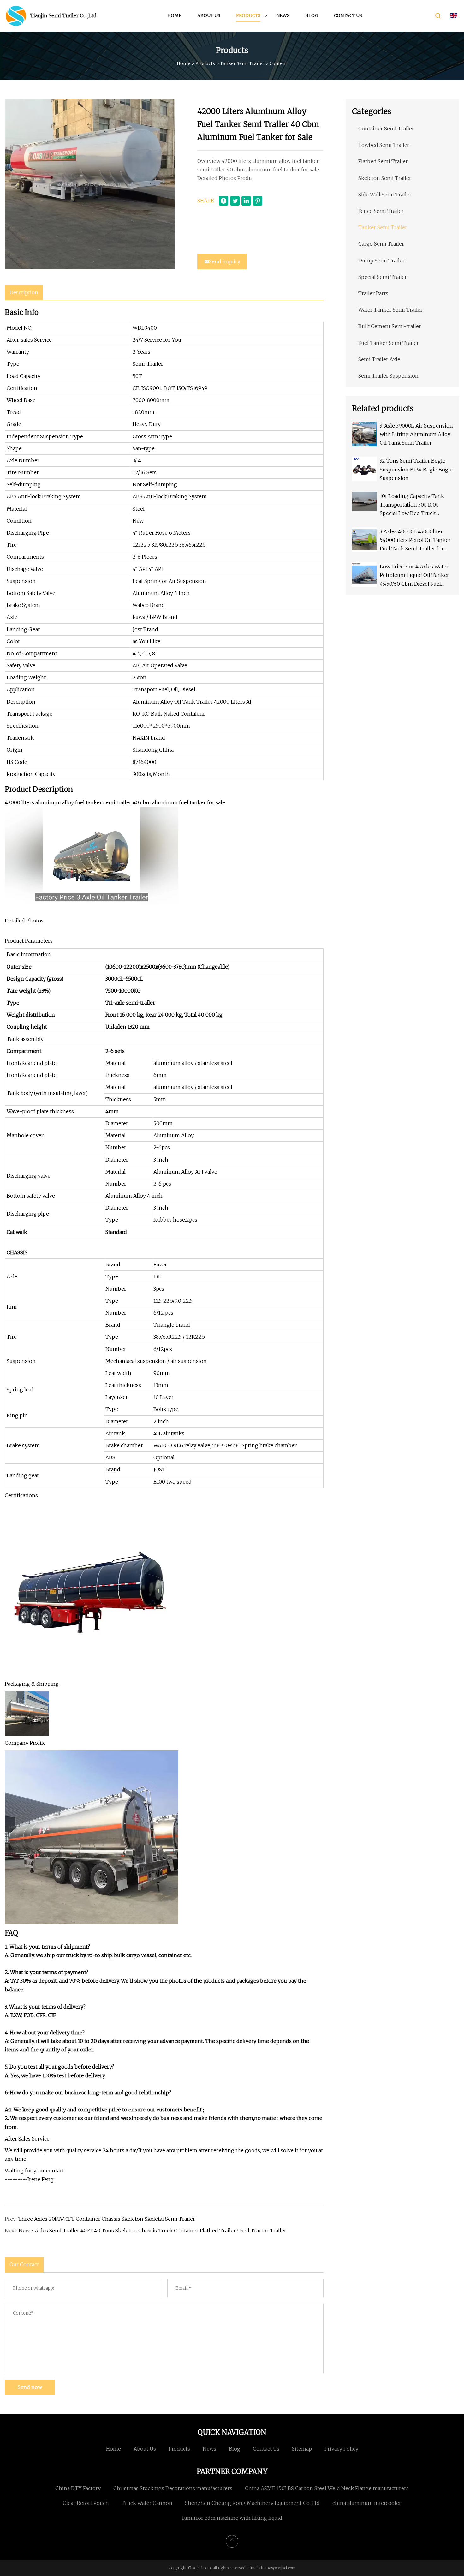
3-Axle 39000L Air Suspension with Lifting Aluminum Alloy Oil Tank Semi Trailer (416, 434)
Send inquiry (225, 261)
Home (174, 15)
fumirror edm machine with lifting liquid (232, 2518)
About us (209, 15)
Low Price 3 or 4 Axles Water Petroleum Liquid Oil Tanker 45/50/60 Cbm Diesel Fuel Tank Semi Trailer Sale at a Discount (414, 576)
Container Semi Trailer (386, 129)
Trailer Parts (373, 293)
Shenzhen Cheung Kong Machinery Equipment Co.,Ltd (252, 2503)
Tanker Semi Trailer (242, 63)
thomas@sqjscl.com (277, 2568)
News (283, 15)
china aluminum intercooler (367, 2503)
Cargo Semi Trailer (381, 244)
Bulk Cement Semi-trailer (390, 326)
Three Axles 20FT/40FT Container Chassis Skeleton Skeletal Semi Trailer (107, 2219)
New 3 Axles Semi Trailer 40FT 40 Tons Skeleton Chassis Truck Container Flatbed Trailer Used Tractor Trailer (152, 2231)
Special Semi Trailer (383, 277)
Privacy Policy (341, 2449)
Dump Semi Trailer (381, 261)
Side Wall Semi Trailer (385, 195)
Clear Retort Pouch (86, 2503)
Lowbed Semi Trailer (384, 145)
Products (248, 15)
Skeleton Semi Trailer (385, 178)
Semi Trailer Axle (379, 359)
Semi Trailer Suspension (388, 376)
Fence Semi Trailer (381, 211)
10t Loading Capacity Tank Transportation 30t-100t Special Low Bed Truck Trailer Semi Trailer (412, 505)
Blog (312, 15)
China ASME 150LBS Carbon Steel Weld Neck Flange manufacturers (327, 2488)
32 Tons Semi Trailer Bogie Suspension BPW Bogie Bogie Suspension (416, 469)
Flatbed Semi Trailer (383, 161)
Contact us (348, 15)
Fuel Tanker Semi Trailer (389, 343)
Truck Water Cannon (147, 2503)
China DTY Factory (78, 2488)
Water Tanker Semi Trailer (390, 310)
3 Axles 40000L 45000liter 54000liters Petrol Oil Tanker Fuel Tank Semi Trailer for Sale (415, 541)
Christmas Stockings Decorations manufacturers (173, 2488)
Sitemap (302, 2449)
